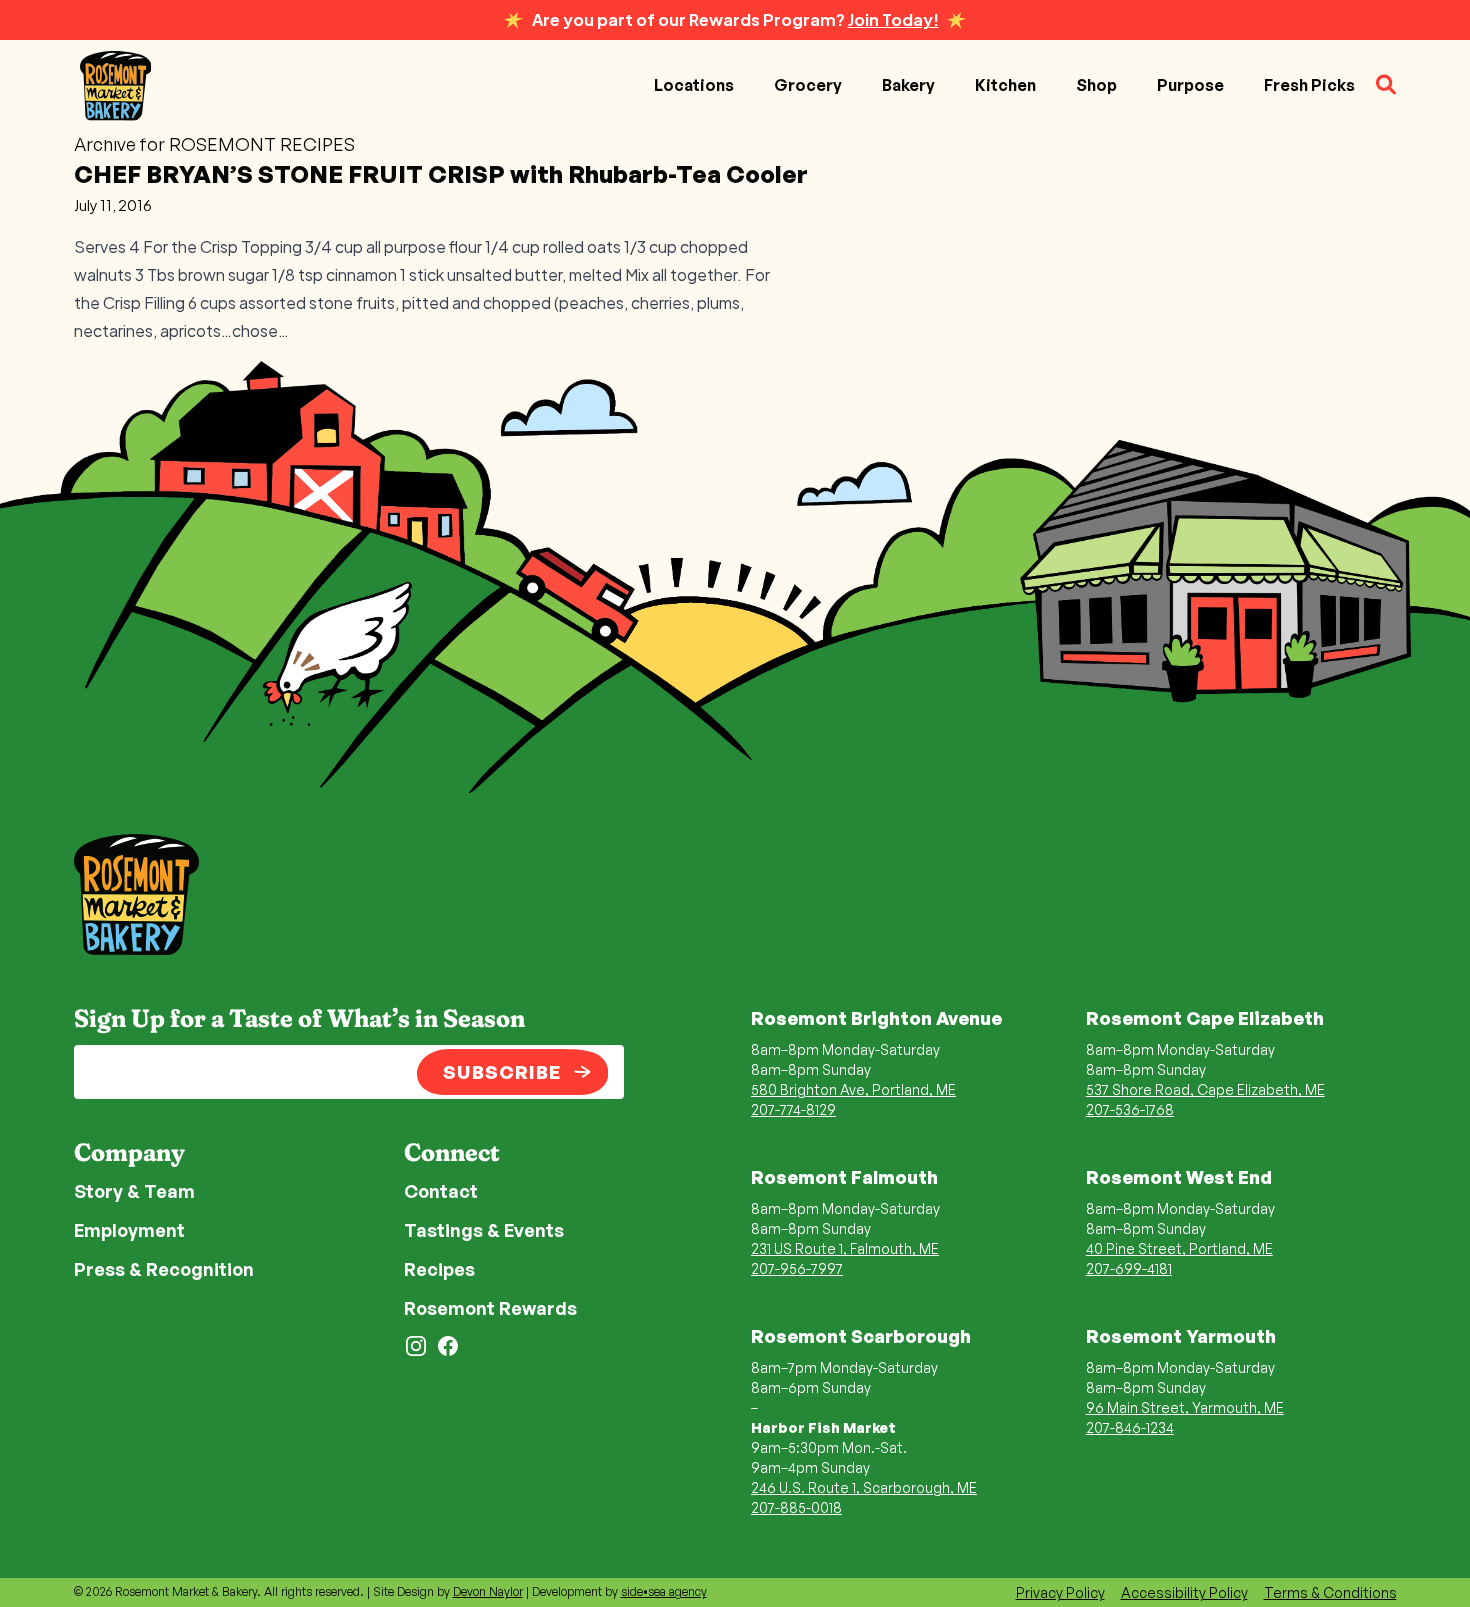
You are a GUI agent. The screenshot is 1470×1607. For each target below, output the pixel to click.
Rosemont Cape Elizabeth (1205, 1018)
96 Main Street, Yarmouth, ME (1185, 1407)
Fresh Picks (1309, 85)
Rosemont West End (1179, 1177)
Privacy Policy (1060, 1592)
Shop (1096, 85)
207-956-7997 (797, 1268)
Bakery (908, 85)
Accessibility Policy (1184, 1592)
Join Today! (893, 19)
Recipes (439, 1269)
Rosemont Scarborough (861, 1336)
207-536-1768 (1130, 1109)
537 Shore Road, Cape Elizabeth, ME (1205, 1089)
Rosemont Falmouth (844, 1177)
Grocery (808, 85)
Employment (129, 1230)
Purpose (1190, 85)
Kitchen (1005, 85)
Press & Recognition (164, 1269)
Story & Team (134, 1191)
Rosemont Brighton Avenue (876, 1018)
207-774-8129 (793, 1109)
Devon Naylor (488, 1591)
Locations (694, 85)
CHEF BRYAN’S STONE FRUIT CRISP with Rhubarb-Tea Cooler (441, 174)
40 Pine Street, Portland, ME (1179, 1248)
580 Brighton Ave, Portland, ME (853, 1089)
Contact (441, 1191)
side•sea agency (664, 1591)
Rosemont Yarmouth (1181, 1336)
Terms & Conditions (1330, 1592)
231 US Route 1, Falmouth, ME (845, 1248)
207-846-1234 (1130, 1427)
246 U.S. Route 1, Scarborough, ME (864, 1487)
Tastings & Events (484, 1230)
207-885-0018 (796, 1507)
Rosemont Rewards (490, 1308)
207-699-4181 (1129, 1268)
